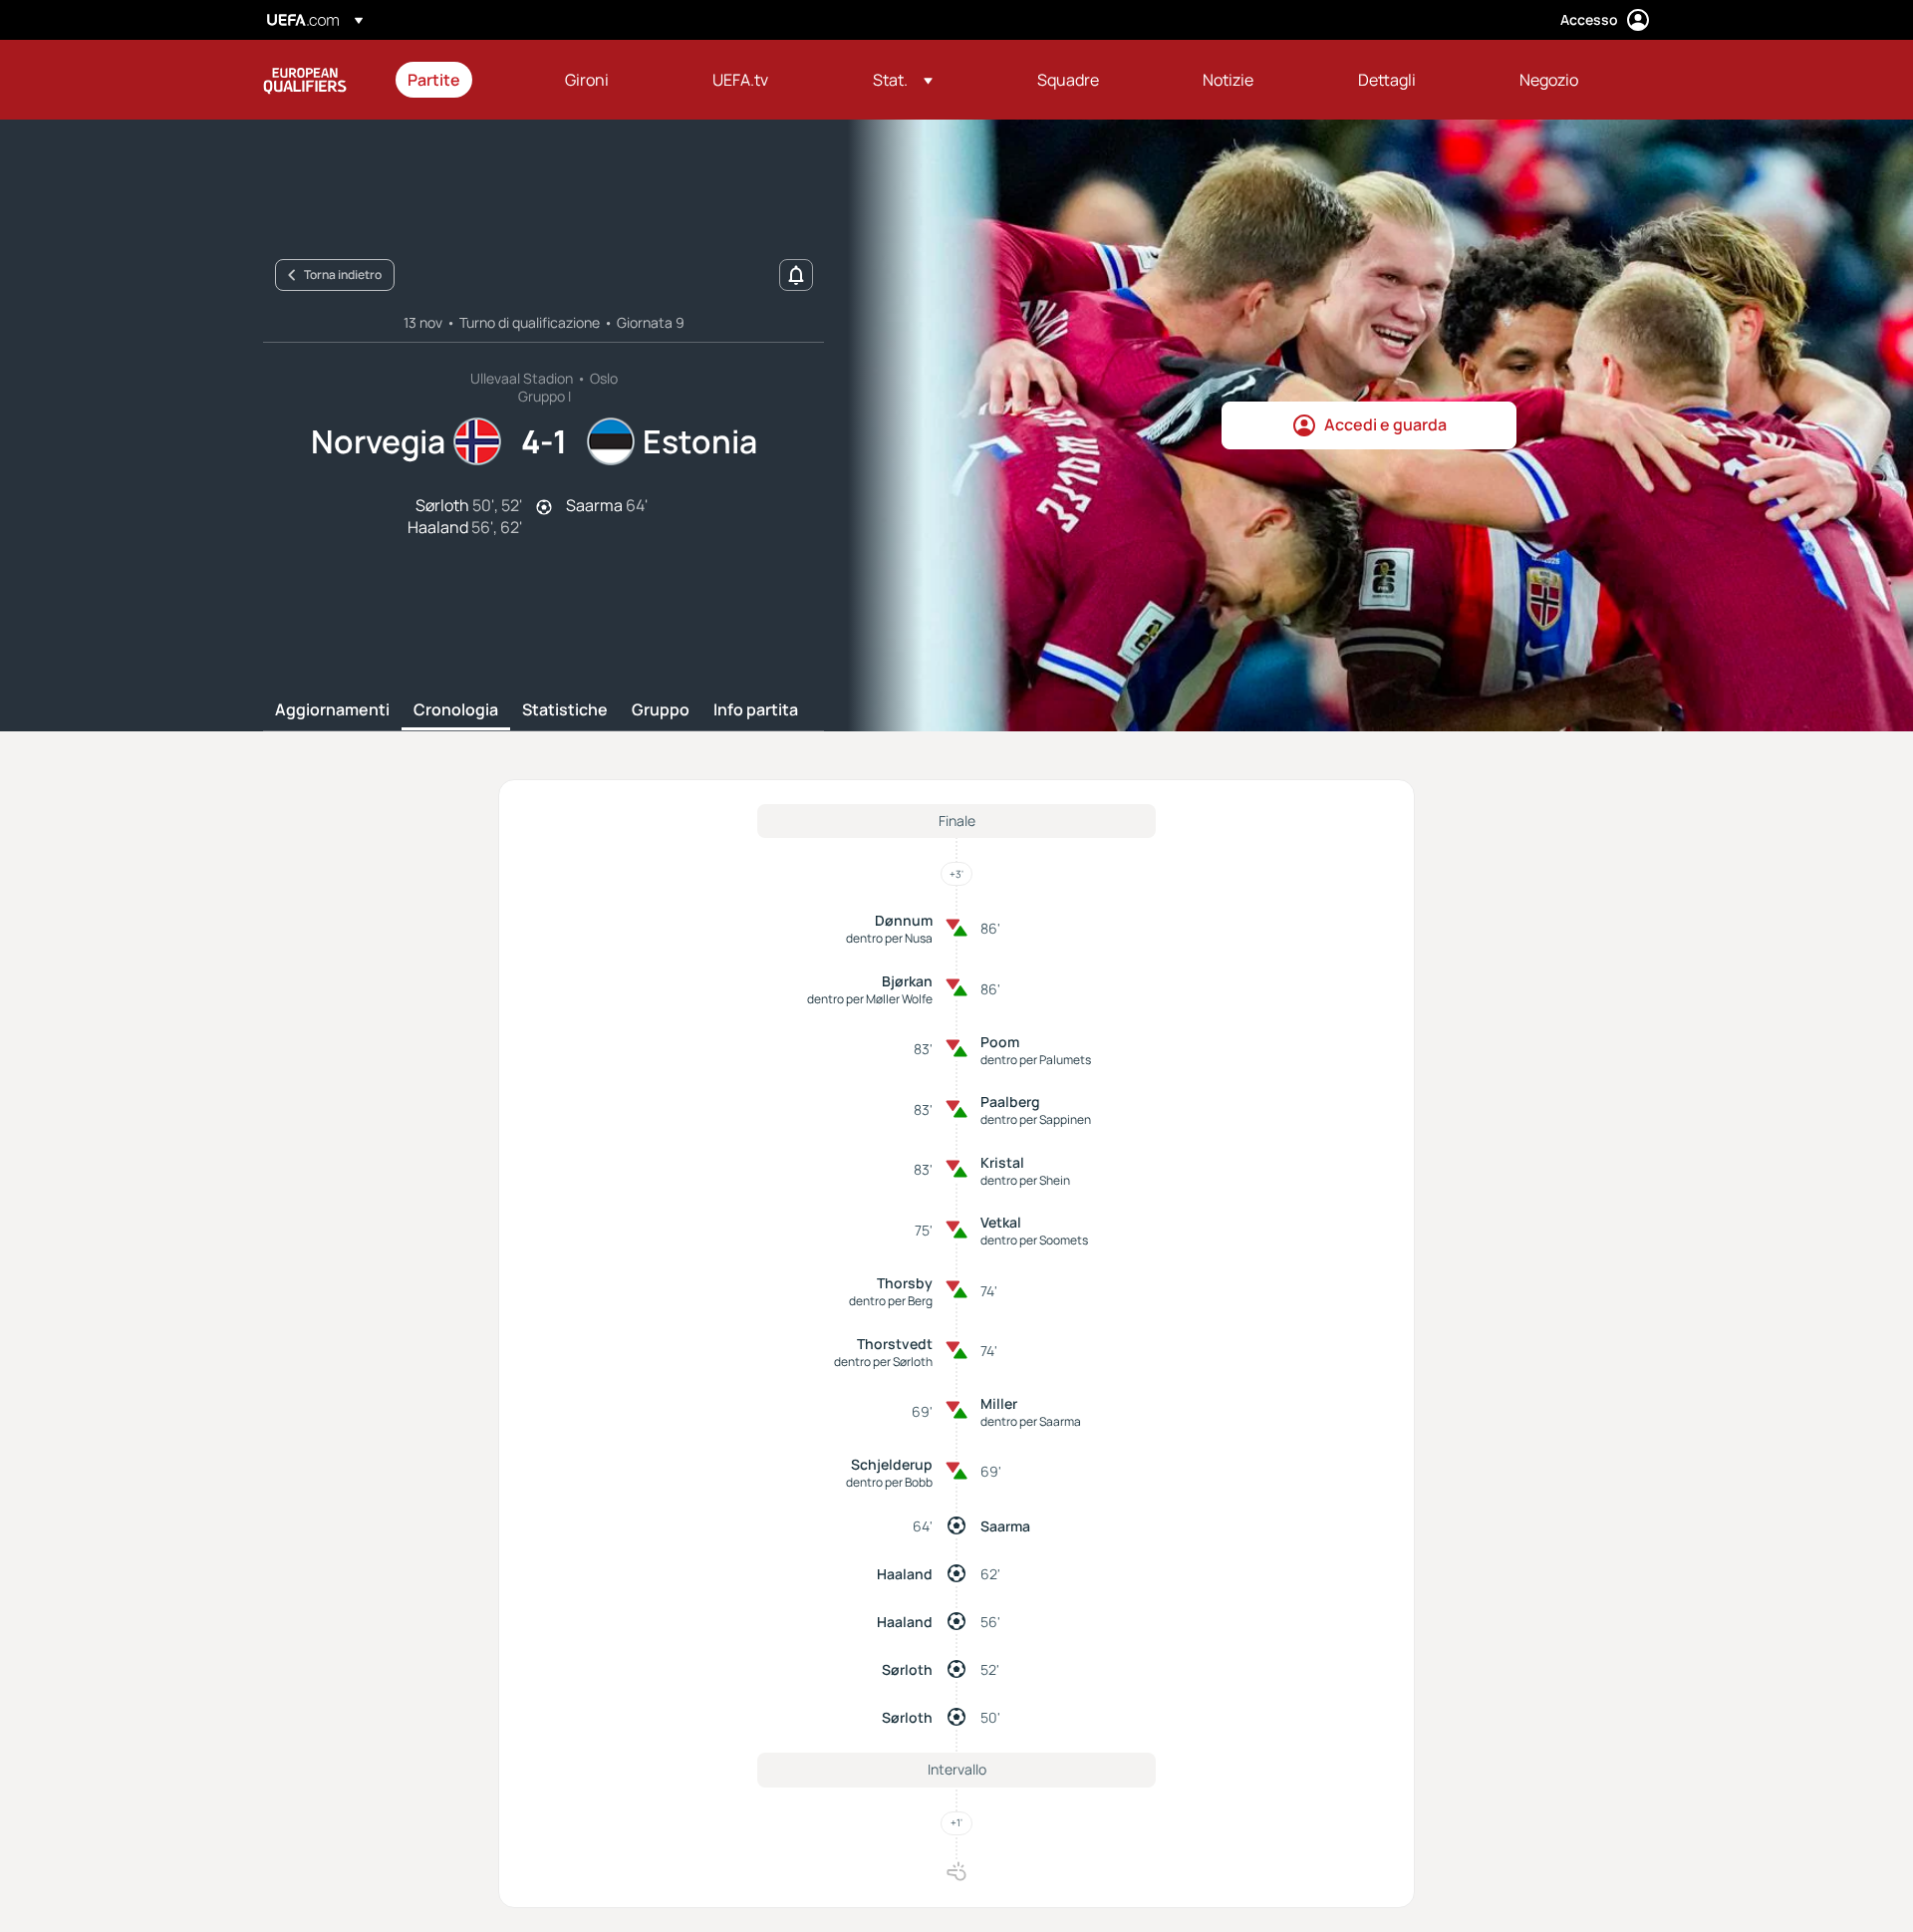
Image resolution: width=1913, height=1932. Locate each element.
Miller (999, 1403)
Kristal (1002, 1162)
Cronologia (456, 710)
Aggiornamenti (332, 710)
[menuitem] (461, 80)
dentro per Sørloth (883, 1362)
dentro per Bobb (889, 1482)
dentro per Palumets (1036, 1060)
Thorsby (905, 1283)
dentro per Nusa (889, 938)
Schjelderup (892, 1464)
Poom (1000, 1042)
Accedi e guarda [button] (1385, 424)
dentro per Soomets (1034, 1240)
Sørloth (907, 1669)
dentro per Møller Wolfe (870, 999)
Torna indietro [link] (343, 275)
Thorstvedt (895, 1344)
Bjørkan (907, 981)
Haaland (905, 1574)
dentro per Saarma (1031, 1421)
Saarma (1005, 1526)
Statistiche (565, 710)
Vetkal (1001, 1222)
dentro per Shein (1025, 1180)
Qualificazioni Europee (305, 80)
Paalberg (1010, 1102)
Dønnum (904, 920)
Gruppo (661, 710)
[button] (903, 80)
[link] (434, 80)
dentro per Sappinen (1036, 1119)
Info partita (756, 710)
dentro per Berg (891, 1301)
